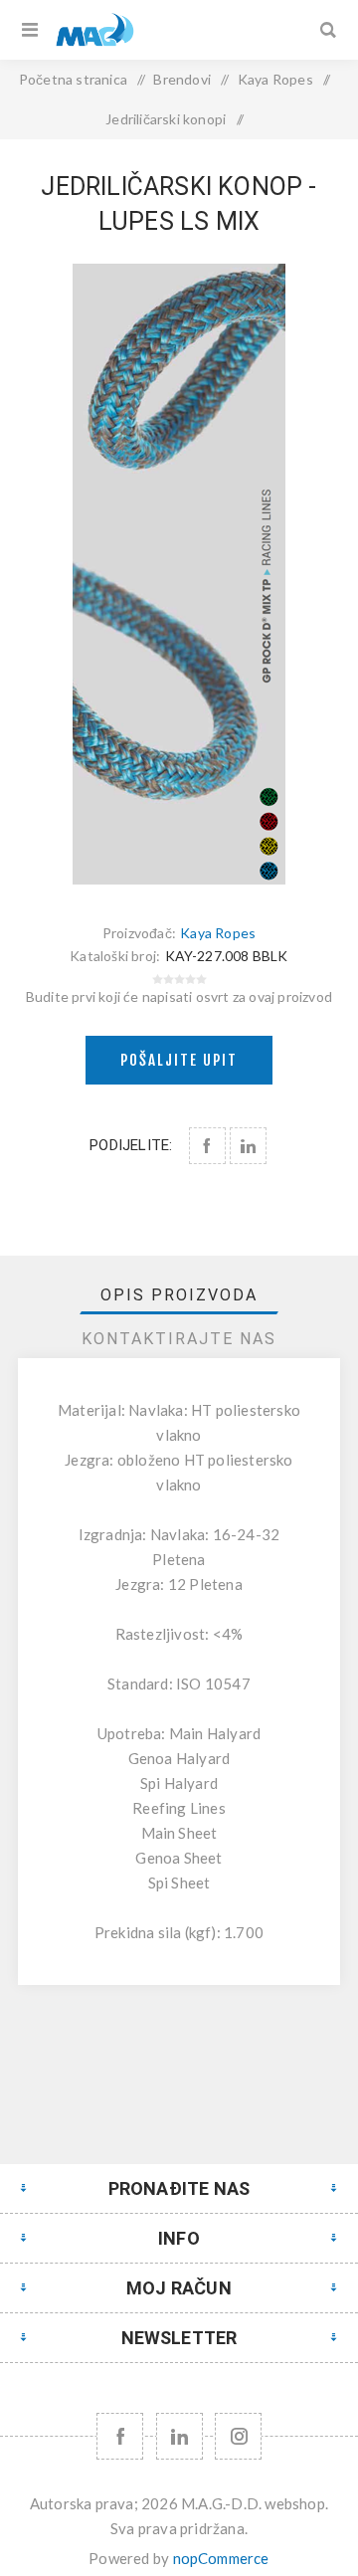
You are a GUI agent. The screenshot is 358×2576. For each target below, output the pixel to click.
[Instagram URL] (238, 2436)
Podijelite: (131, 1145)
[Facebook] (120, 2436)
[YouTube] (179, 2436)
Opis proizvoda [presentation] (179, 1295)
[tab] (179, 1295)
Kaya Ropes (218, 933)
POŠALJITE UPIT (179, 1060)
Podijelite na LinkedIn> (248, 1146)
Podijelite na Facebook (207, 1146)
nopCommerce (221, 2558)
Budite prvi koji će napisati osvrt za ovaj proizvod (179, 996)
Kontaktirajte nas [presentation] (179, 1339)
